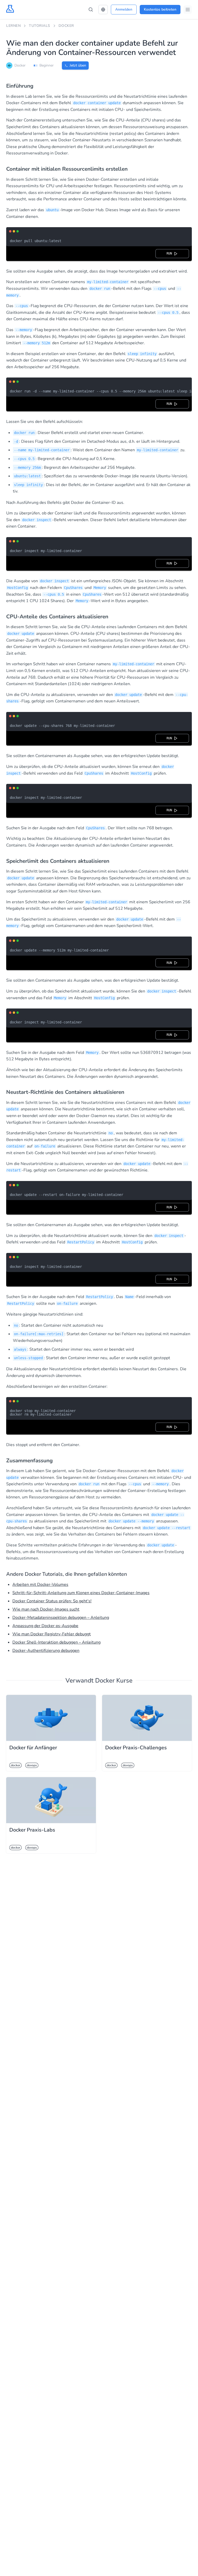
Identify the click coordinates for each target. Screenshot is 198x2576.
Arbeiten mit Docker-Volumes (40, 1585)
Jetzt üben (78, 65)
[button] (103, 10)
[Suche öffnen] (91, 10)
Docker (66, 26)
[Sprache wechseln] (103, 10)
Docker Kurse (114, 1680)
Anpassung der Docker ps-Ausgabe (45, 1626)
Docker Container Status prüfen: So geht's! (52, 1601)
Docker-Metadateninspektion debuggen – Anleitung (61, 1618)
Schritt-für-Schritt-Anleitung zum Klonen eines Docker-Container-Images (81, 1593)
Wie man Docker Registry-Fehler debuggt (52, 1634)
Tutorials (40, 26)
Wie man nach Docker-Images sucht (46, 1609)
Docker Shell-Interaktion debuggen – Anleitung (56, 1642)
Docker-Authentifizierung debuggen (46, 1651)
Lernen (13, 26)
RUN (170, 253)
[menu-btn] (188, 10)
